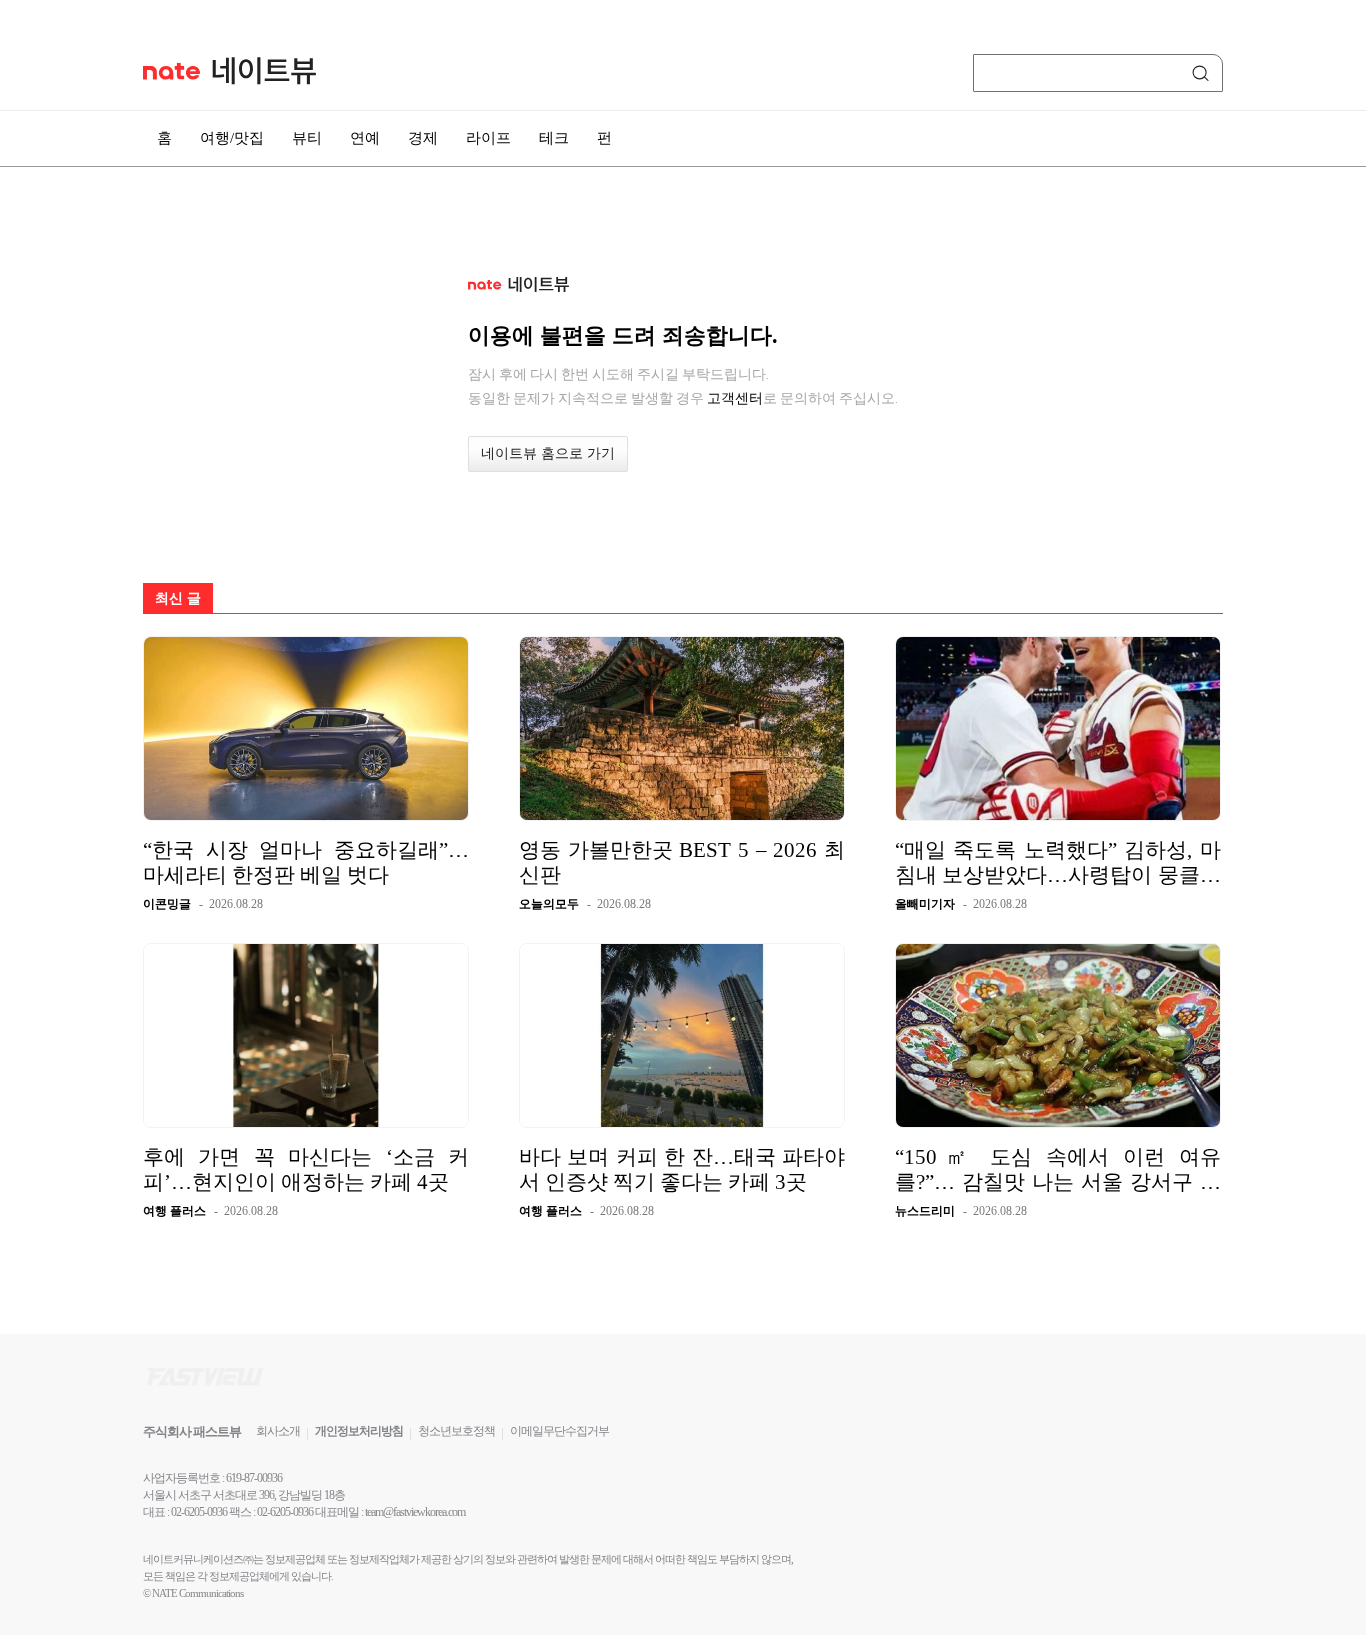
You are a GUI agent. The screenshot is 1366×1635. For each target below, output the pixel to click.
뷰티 (307, 138)
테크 (554, 138)
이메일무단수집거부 (559, 1431)
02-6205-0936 (199, 1512)
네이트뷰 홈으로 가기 (548, 453)
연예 (365, 138)
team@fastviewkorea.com (415, 1512)
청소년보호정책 (456, 1431)
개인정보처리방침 (359, 1431)
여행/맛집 (232, 138)
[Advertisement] (1304, 537)
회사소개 (278, 1431)
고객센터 (735, 398)
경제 (423, 138)
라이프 (488, 138)
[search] (1204, 73)
